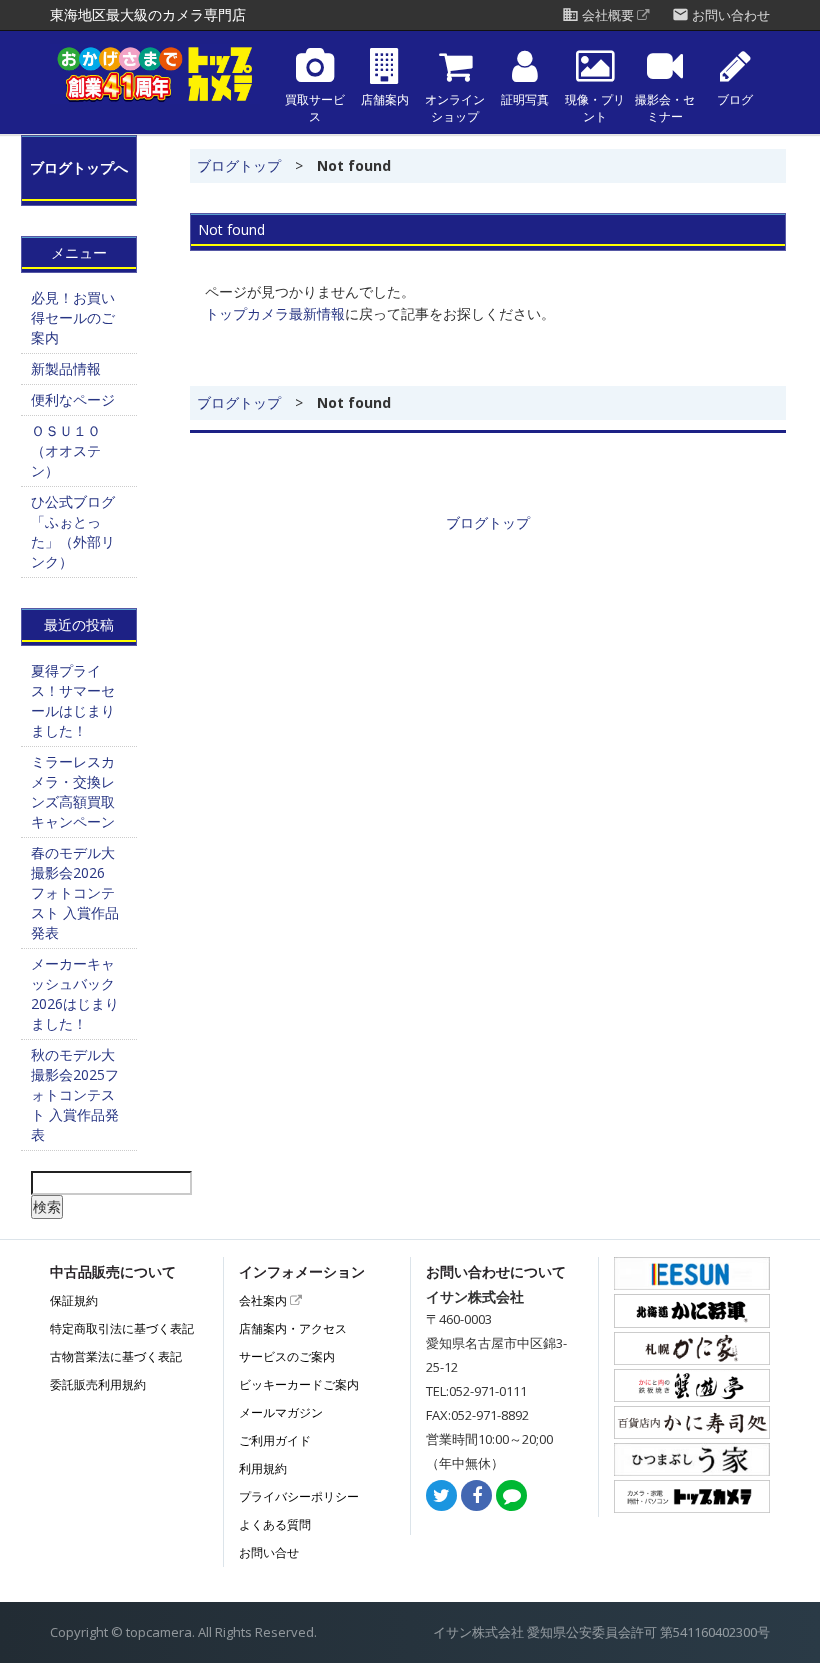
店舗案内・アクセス (293, 1328)
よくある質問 (275, 1524)
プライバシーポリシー (299, 1496)
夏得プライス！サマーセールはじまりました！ (73, 700)
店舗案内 (385, 100)
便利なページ (73, 399)
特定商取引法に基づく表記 (122, 1328)
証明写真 (525, 100)
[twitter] (441, 1496)
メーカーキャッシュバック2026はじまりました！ (75, 993)
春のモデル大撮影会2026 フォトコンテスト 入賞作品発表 (75, 892)
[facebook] (476, 1496)
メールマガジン (281, 1412)
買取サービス (315, 108)
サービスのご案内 (287, 1356)
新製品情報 (66, 368)
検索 (47, 1206)
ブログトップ (239, 165)
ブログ (735, 100)
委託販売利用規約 (98, 1384)
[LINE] (511, 1496)
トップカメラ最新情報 (275, 313)
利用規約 (263, 1468)
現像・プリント (595, 108)
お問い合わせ (721, 15)
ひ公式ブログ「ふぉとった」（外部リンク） (73, 531)
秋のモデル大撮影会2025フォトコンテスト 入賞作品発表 (75, 1094)
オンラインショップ (455, 108)
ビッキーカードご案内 (299, 1384)
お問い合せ (269, 1552)
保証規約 (74, 1300)
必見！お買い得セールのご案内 (73, 317)
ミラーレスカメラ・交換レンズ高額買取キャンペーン (73, 791)
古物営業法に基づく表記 (116, 1356)
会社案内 (264, 1300)
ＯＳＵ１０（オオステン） (66, 450)
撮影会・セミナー (665, 108)
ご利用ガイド (275, 1440)
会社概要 (599, 15)
